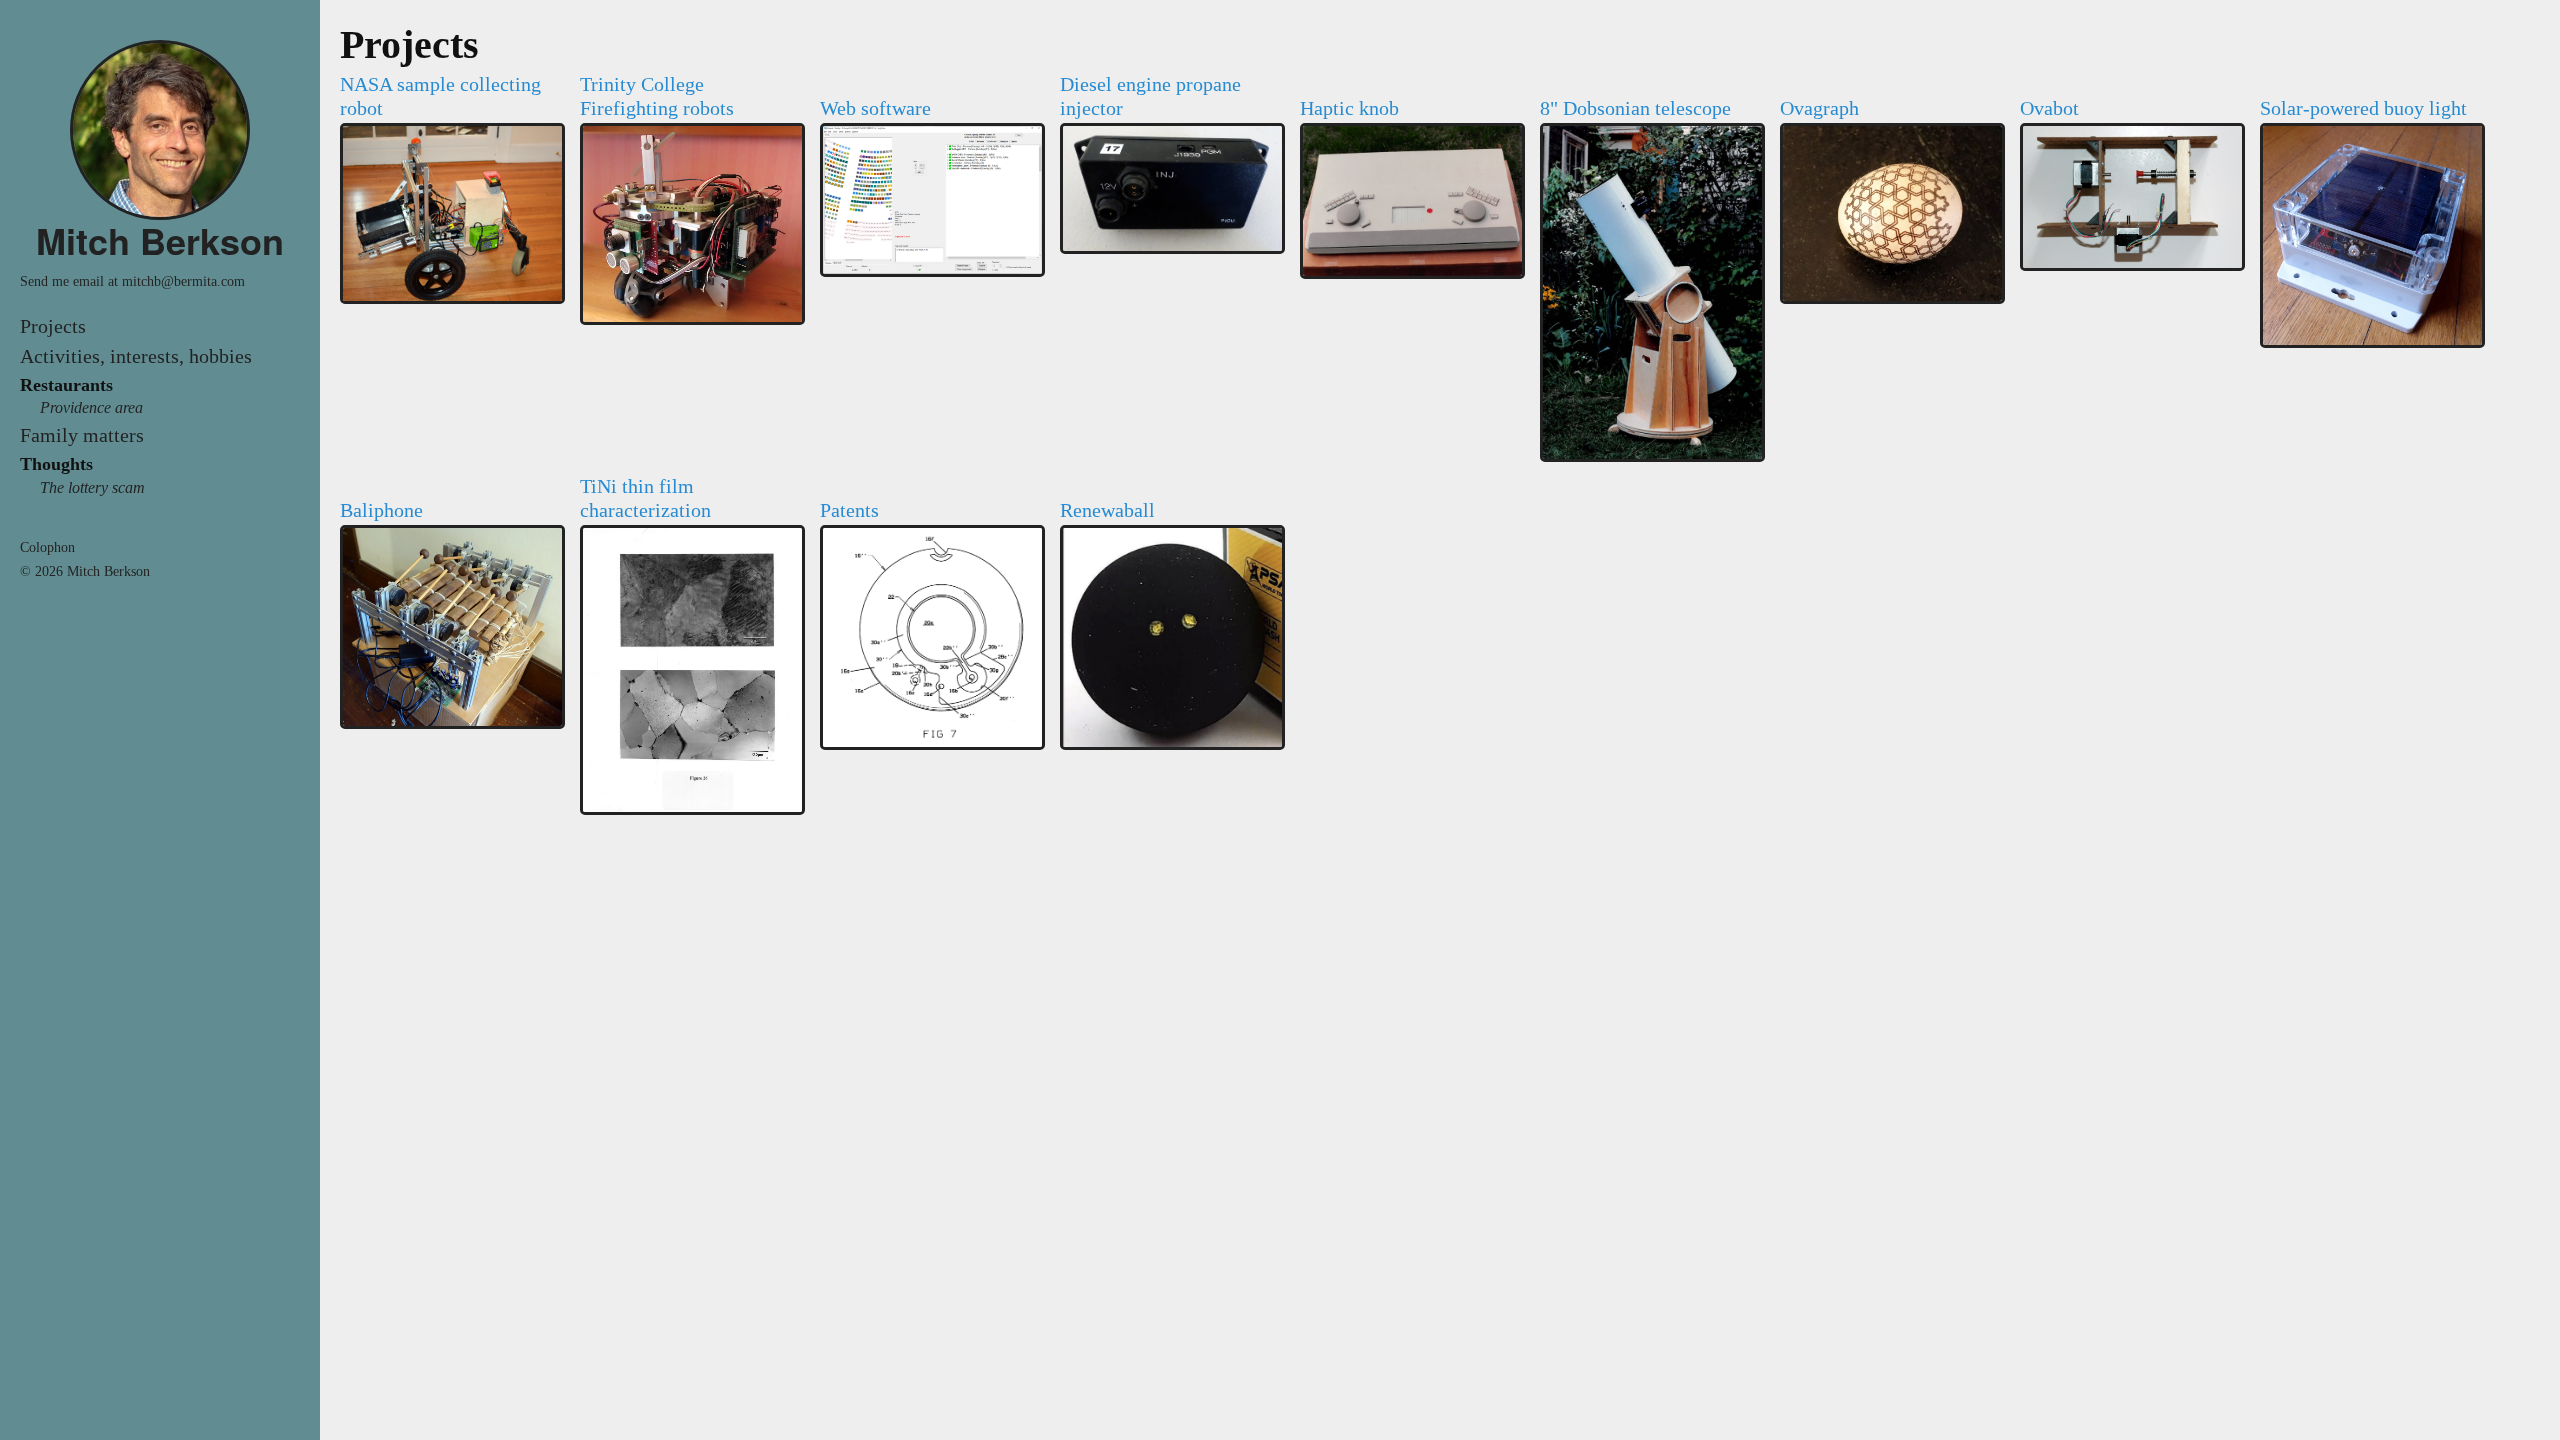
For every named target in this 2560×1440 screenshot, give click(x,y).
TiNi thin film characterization (645, 498)
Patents (849, 510)
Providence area (91, 407)
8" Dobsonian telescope (1635, 108)
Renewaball (1107, 510)
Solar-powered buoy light (2363, 108)
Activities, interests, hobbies (136, 356)
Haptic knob (1349, 108)
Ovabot (2049, 108)
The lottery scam (92, 487)
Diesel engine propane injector (1150, 96)
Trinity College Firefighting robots (657, 96)
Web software (875, 108)
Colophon (47, 547)
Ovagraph (1819, 108)
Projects (53, 326)
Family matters (82, 435)
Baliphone (381, 510)
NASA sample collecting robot (440, 96)
